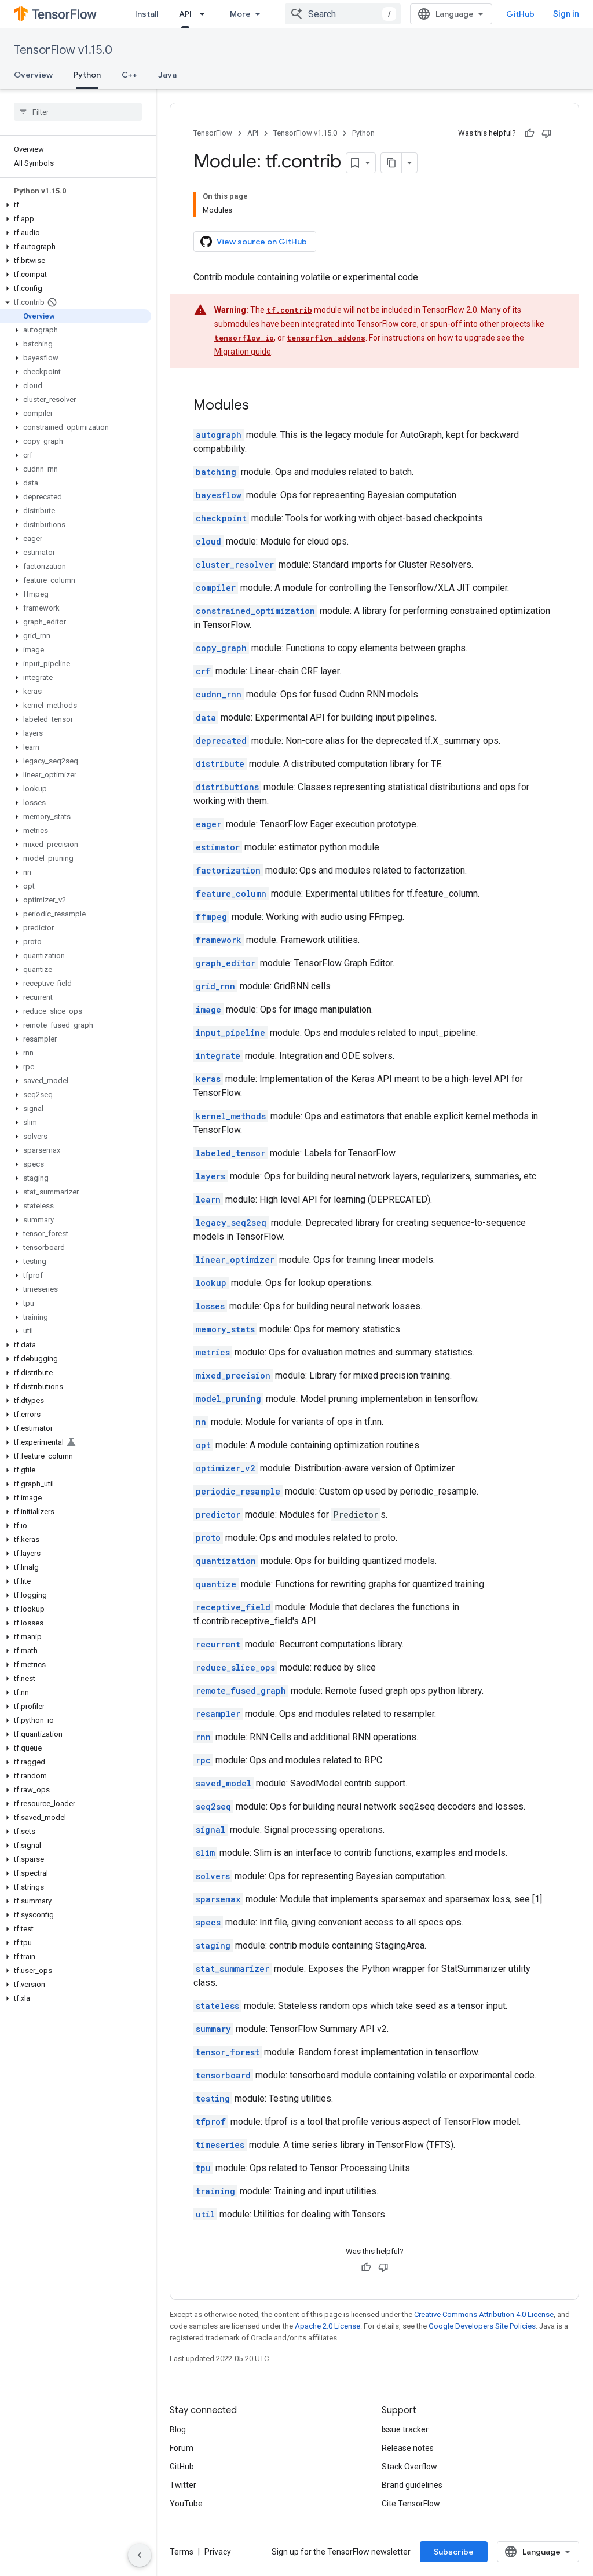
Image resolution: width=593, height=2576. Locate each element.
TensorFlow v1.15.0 (63, 50)
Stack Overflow (409, 2467)
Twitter (183, 2485)
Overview (33, 75)
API (185, 14)
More (240, 14)
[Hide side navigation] (140, 2555)
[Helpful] (529, 133)
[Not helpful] (547, 133)
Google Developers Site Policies (482, 2326)
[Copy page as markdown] (391, 163)
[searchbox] (78, 112)
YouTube (186, 2504)
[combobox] (343, 14)
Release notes (408, 2448)
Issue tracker (405, 2429)
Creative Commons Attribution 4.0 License (484, 2314)
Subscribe (454, 2552)
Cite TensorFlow (411, 2504)
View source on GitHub (262, 242)
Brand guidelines (412, 2485)
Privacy (218, 2552)
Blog (178, 2429)
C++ (129, 75)
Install (147, 14)
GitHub (520, 14)
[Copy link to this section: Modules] (261, 406)
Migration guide (243, 352)
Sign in (566, 14)
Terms (182, 2552)
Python (87, 75)
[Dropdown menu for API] (206, 14)
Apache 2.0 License (327, 2326)
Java (167, 75)
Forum (182, 2448)
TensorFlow (213, 133)
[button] (76, 205)
